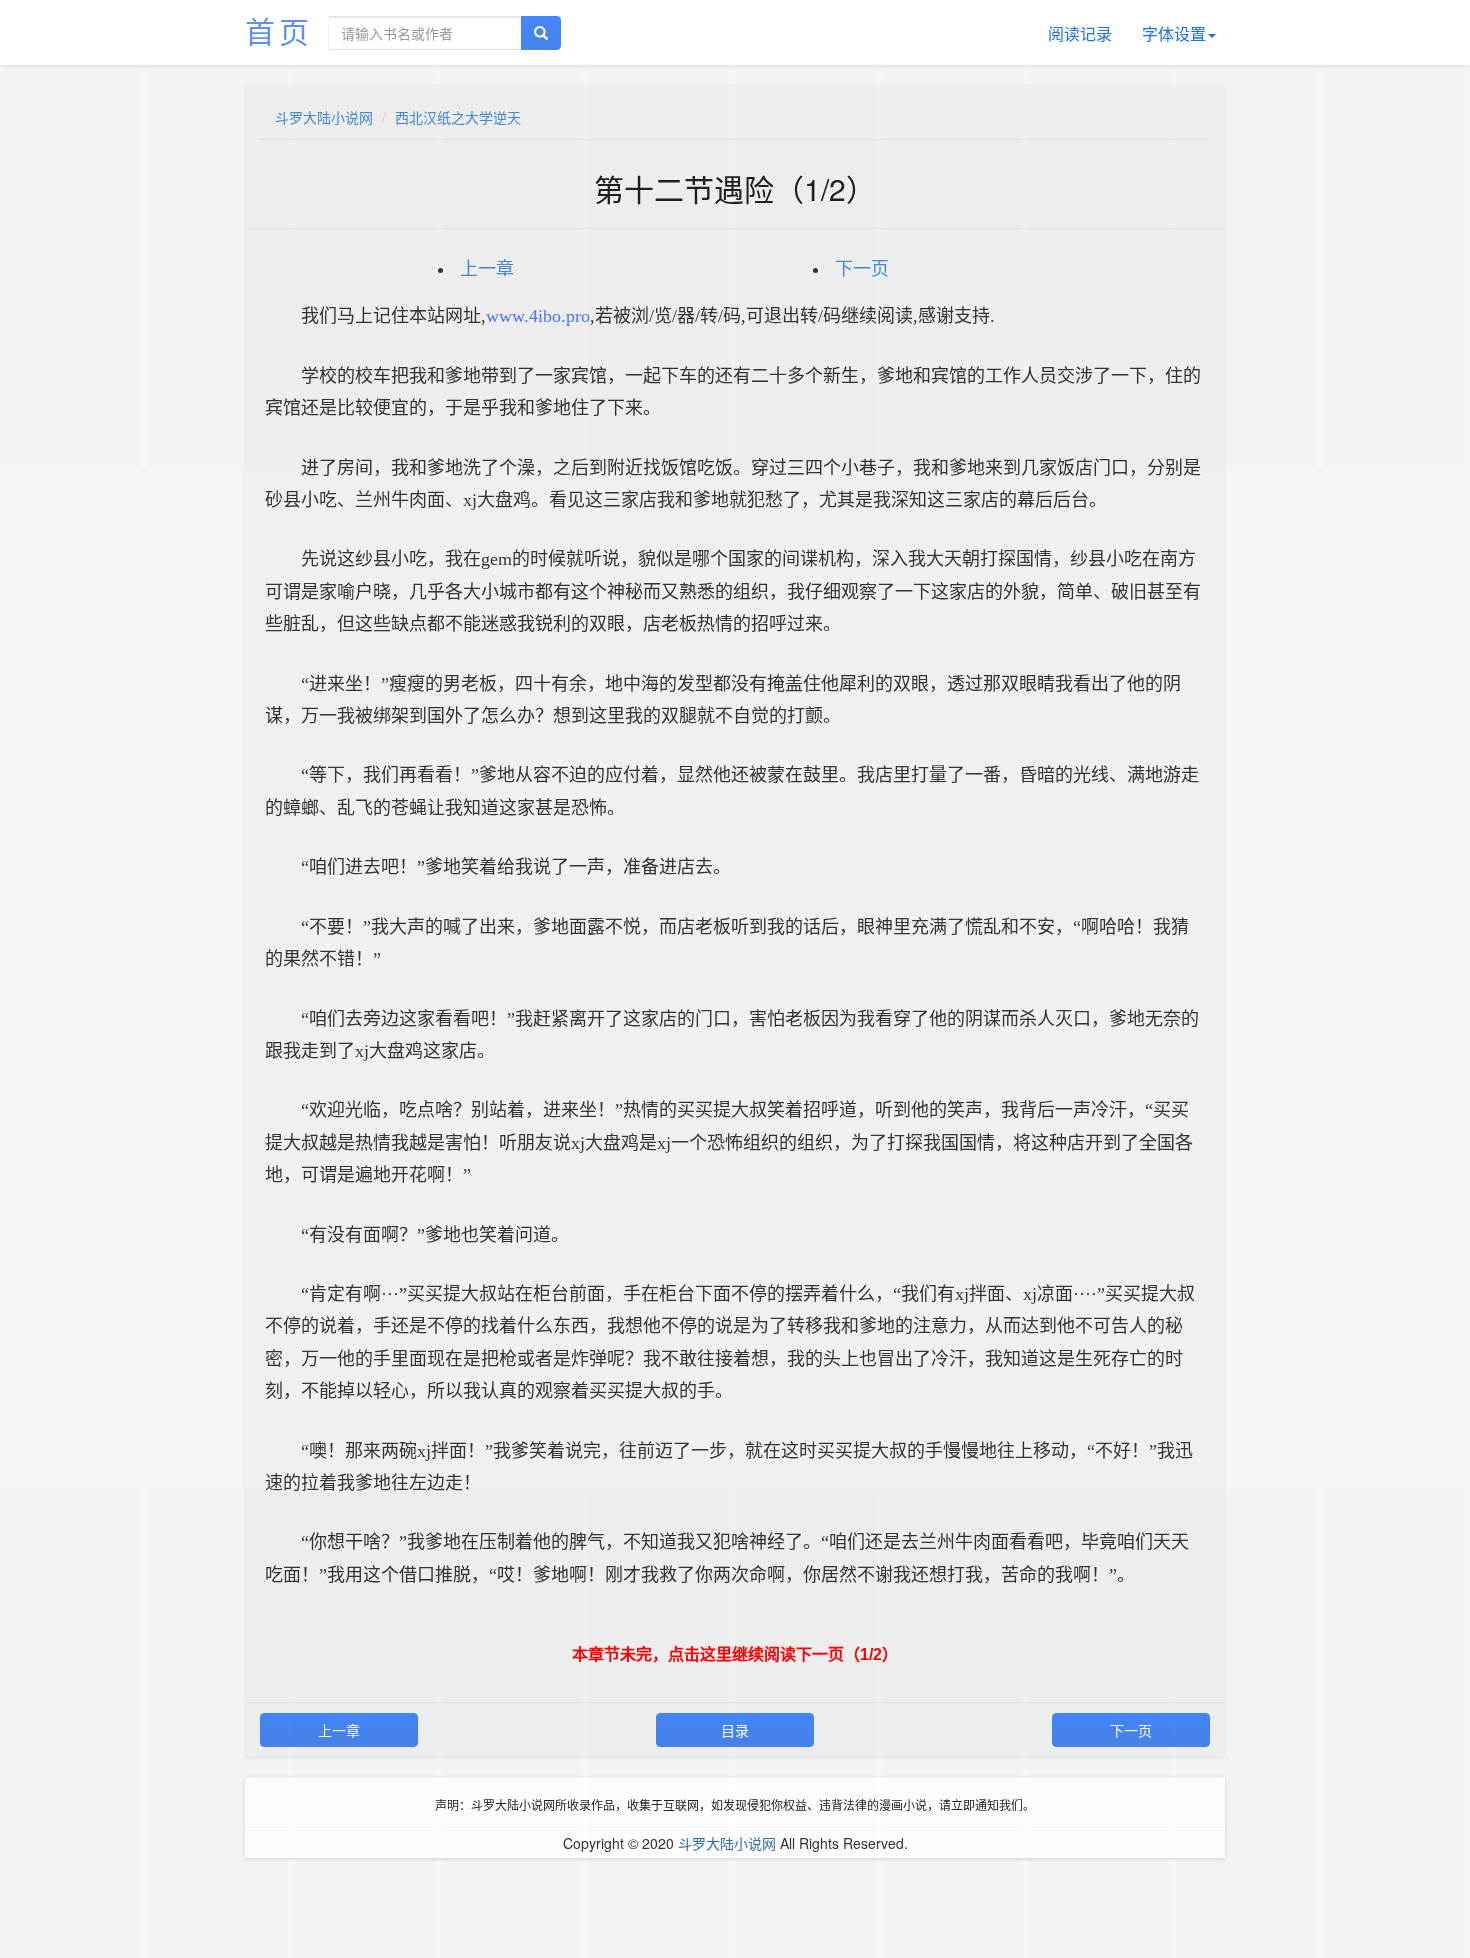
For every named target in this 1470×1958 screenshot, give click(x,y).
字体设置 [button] (1174, 33)
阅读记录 (1080, 33)
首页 (279, 30)
